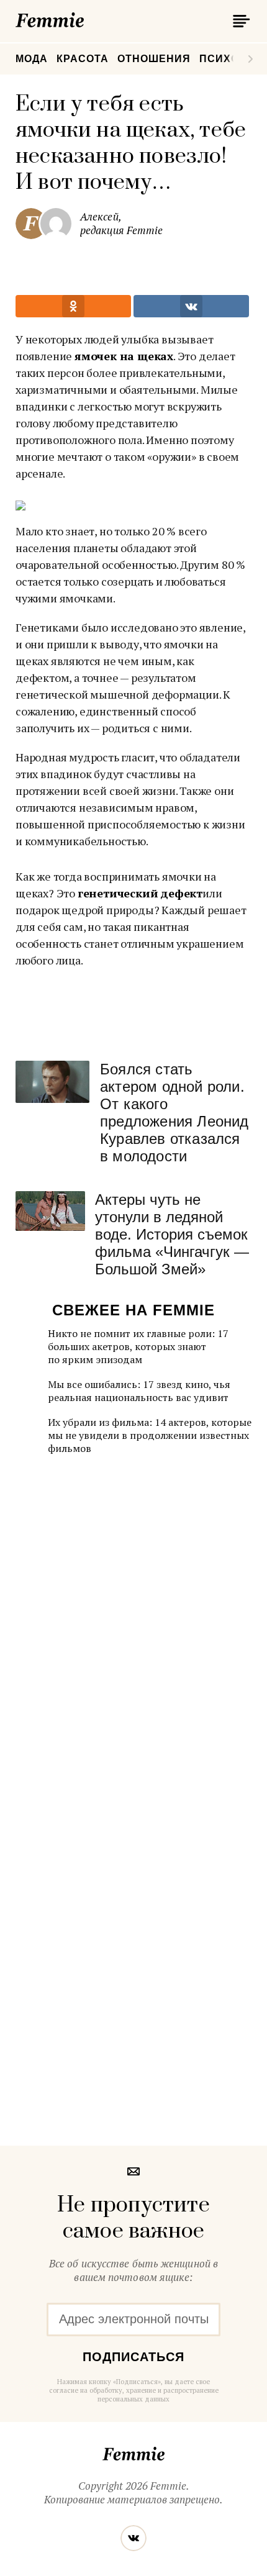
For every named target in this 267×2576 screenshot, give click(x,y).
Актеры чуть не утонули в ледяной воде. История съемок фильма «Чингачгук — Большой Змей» (172, 1234)
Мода (32, 59)
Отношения (154, 59)
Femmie (87, 18)
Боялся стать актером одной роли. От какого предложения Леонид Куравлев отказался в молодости (174, 1113)
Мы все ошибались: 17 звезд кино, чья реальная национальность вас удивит (139, 1391)
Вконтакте (133, 2538)
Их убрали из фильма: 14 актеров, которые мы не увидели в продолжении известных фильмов (150, 1435)
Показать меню (239, 21)
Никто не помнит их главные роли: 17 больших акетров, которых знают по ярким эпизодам (138, 1346)
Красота (83, 59)
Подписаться (133, 2357)
